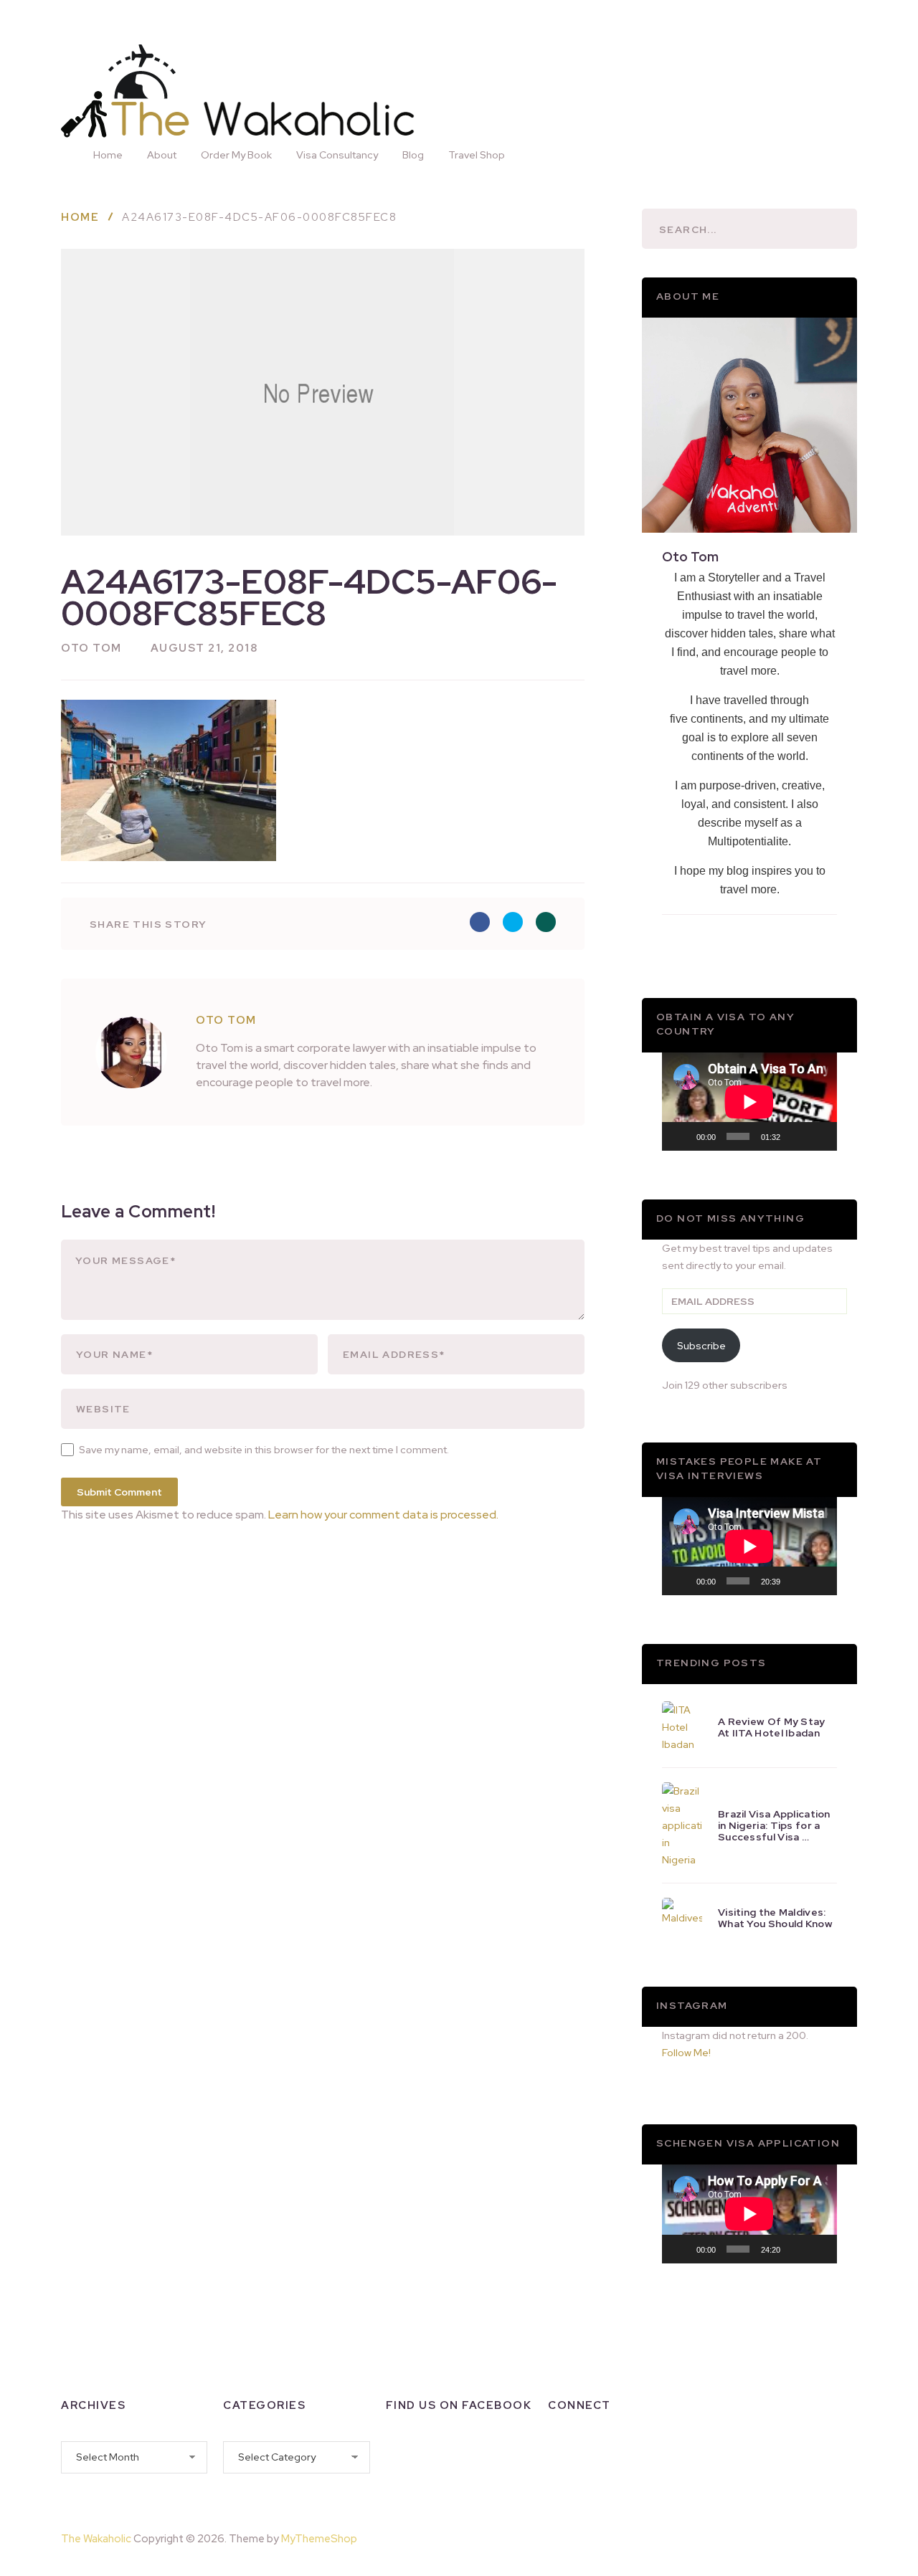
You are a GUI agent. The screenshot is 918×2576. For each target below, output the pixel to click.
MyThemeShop (319, 2539)
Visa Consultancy (337, 155)
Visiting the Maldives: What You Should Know (775, 1918)
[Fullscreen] (818, 1136)
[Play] (681, 1136)
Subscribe (701, 1346)
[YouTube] (671, 2453)
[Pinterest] (822, 2536)
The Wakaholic (96, 2539)
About (162, 155)
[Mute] (796, 1136)
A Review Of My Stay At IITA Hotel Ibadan (772, 1727)
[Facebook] (559, 2453)
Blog (413, 155)
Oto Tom (91, 648)
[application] (749, 1102)
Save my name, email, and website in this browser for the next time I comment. (264, 1450)
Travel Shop (477, 155)
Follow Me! (686, 2053)
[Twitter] (634, 2453)
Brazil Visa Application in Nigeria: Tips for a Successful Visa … (774, 1825)
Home (108, 155)
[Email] (559, 2483)
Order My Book (236, 155)
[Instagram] (597, 2453)
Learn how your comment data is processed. (383, 1515)
